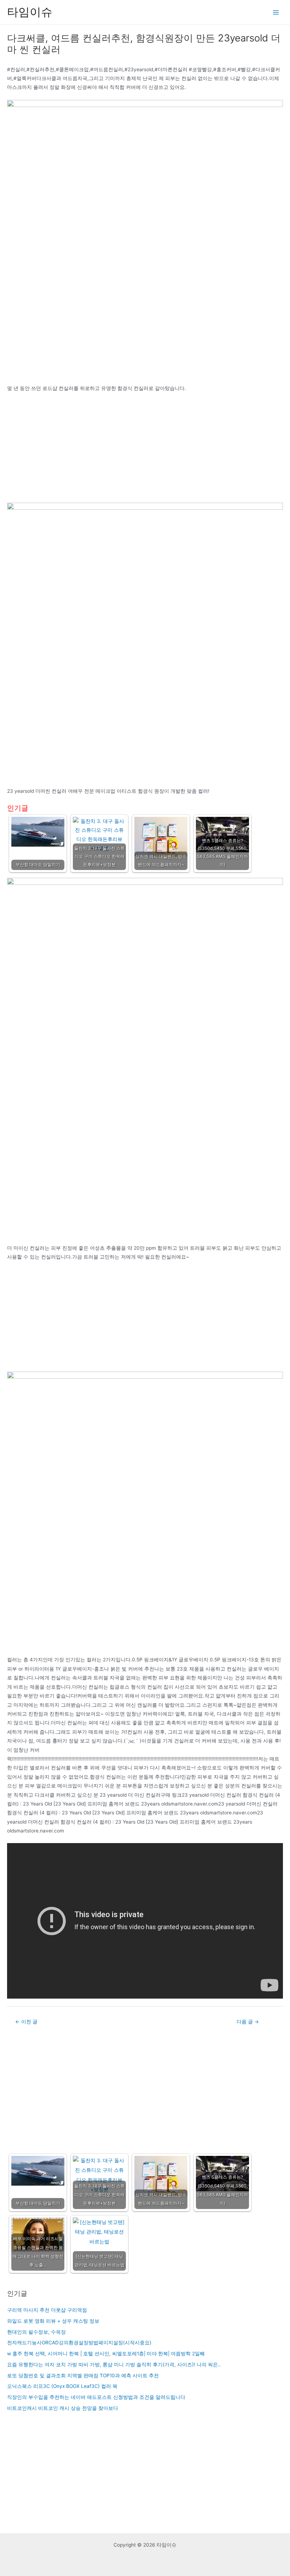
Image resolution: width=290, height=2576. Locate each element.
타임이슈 (30, 12)
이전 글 (26, 2022)
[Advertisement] (145, 450)
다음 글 (248, 2022)
